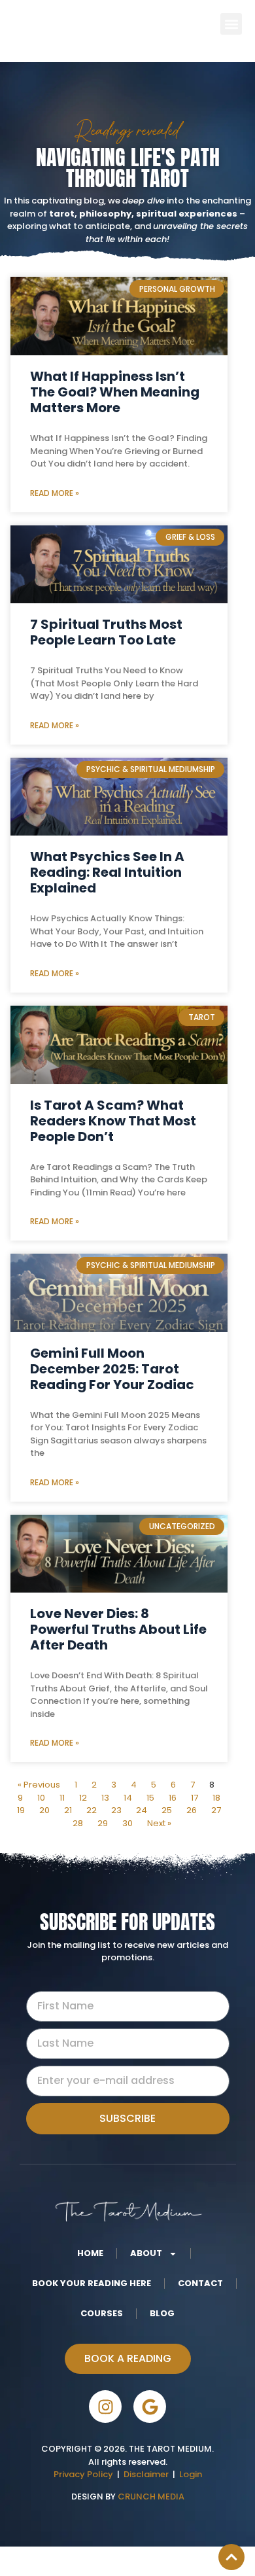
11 (62, 1798)
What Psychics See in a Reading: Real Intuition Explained (107, 872)
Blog (162, 2313)
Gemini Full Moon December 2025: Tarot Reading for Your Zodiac (112, 1369)
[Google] (150, 2407)
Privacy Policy (83, 2474)
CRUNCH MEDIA (150, 2497)
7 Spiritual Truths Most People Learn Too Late (106, 632)
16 (173, 1798)
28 (78, 1823)
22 (92, 1810)
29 (103, 1823)
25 (167, 1810)
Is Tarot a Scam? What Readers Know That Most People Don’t (113, 1121)
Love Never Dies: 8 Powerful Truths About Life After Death (118, 1629)
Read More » (55, 493)
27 (216, 1810)
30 (127, 1823)
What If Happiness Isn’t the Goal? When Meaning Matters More (115, 392)
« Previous (39, 1785)
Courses (102, 2313)
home (90, 2253)
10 (41, 1798)
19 (21, 1810)
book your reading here (92, 2283)
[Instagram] (105, 2407)
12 (83, 1798)
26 (192, 1810)
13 (105, 1798)
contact (200, 2283)
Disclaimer (148, 2474)
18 (216, 1798)
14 (128, 1798)
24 (142, 1810)
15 (150, 1798)
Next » (159, 1823)
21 (68, 1810)
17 (195, 1798)
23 (116, 1810)
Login (191, 2474)
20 (44, 1810)
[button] (231, 24)
